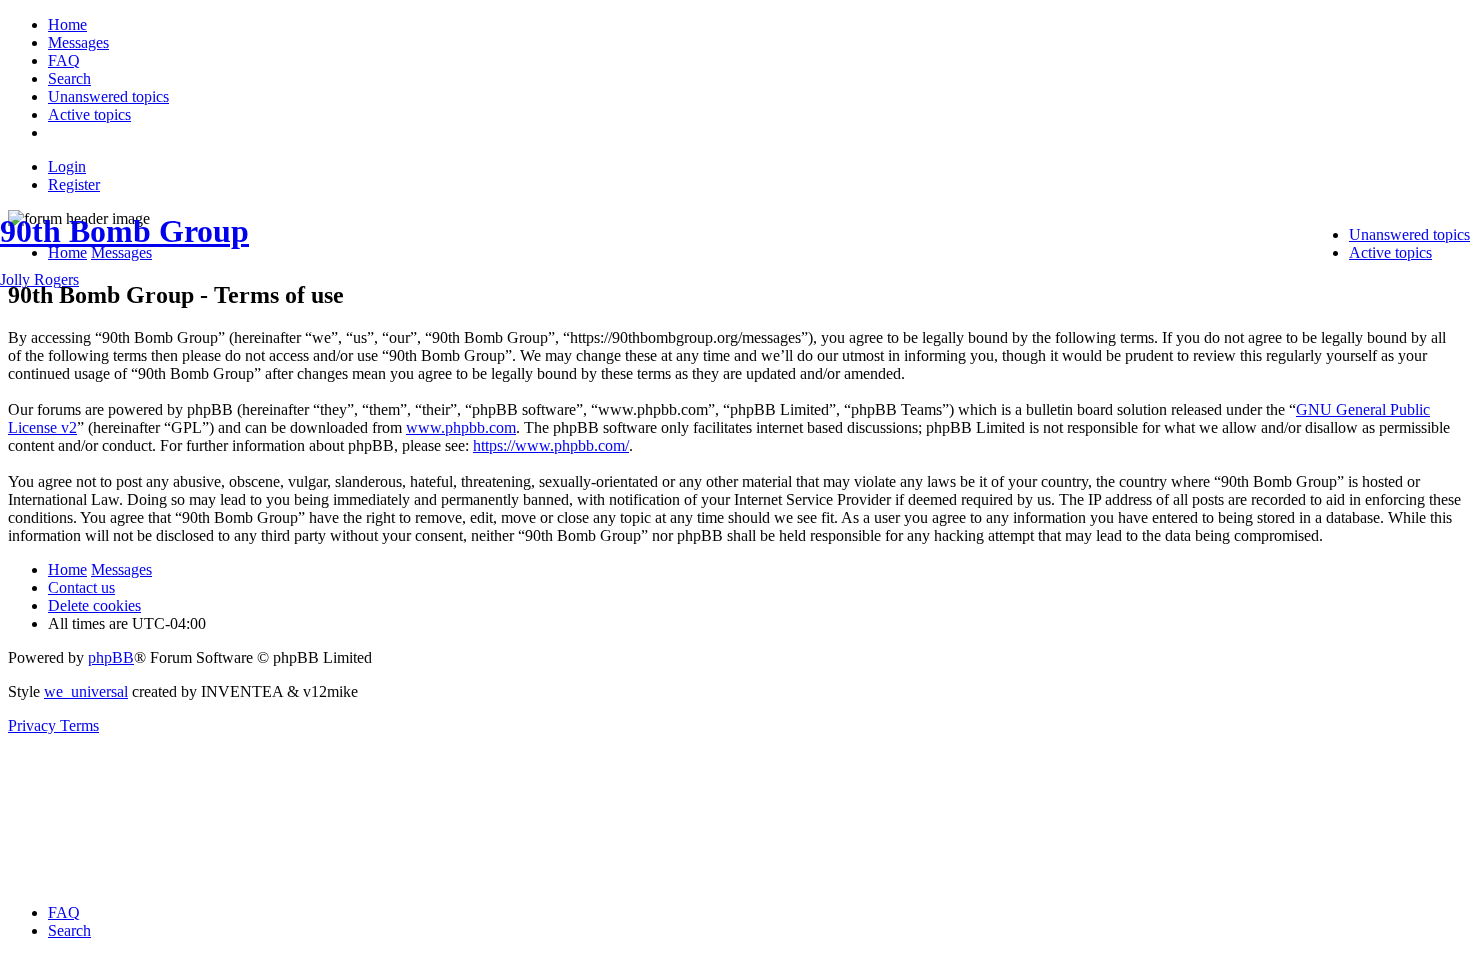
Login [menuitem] (67, 166)
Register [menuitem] (74, 184)
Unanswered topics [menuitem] (1409, 234)
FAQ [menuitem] (64, 912)
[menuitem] (67, 24)
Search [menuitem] (69, 930)
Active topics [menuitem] (1390, 252)
